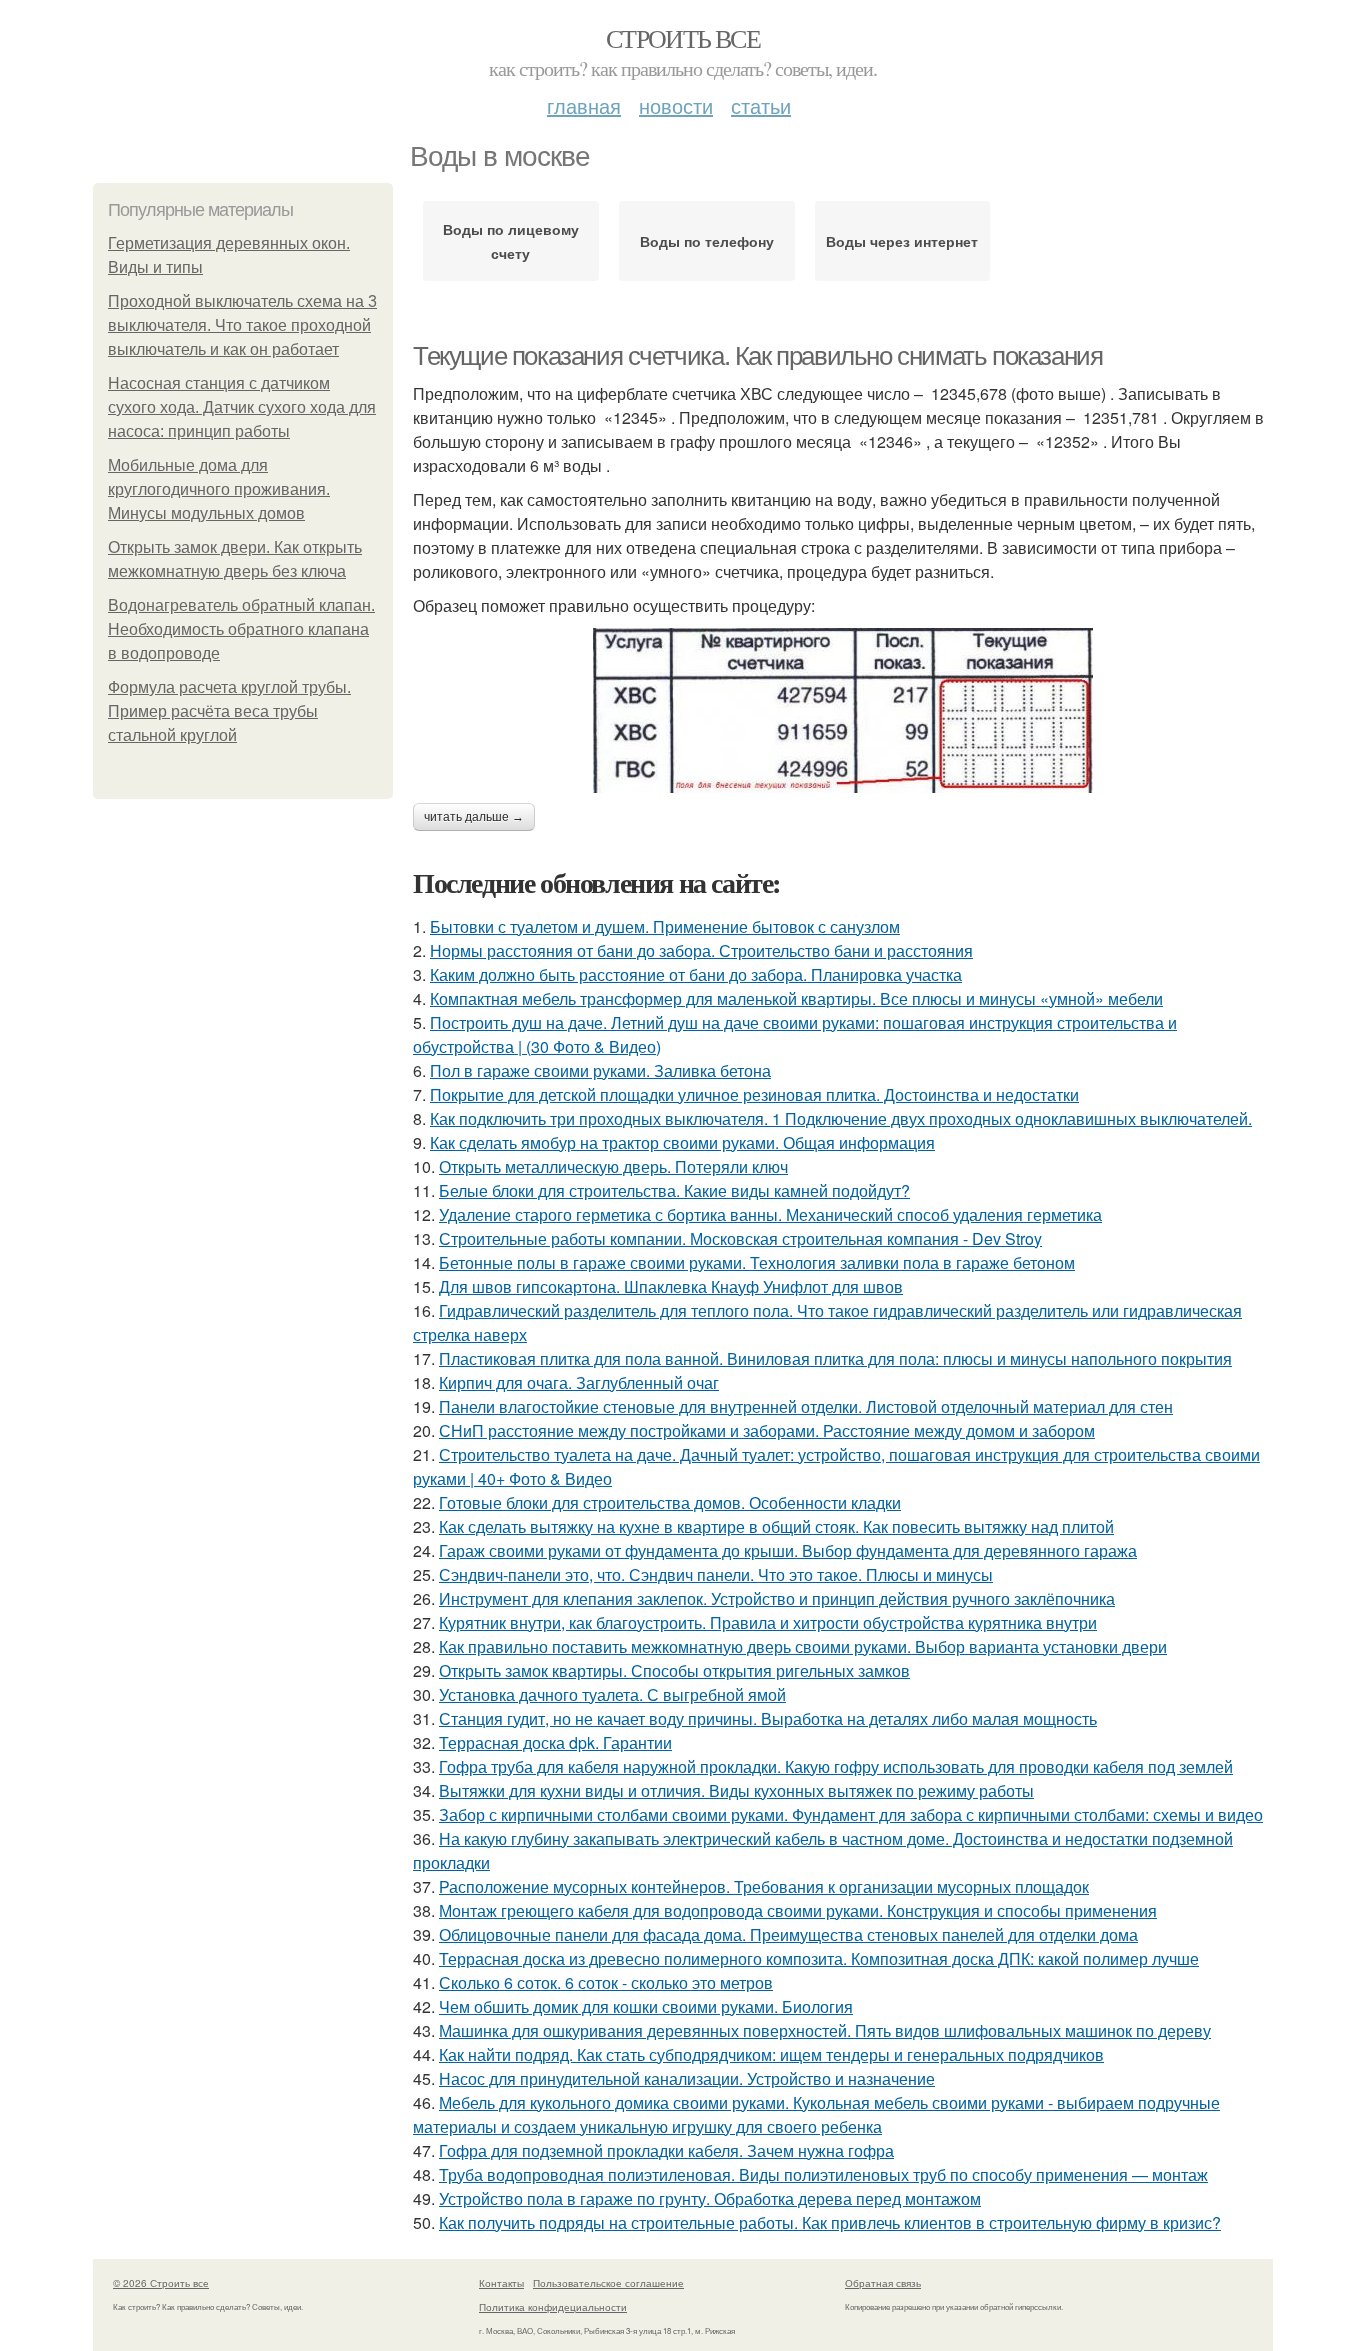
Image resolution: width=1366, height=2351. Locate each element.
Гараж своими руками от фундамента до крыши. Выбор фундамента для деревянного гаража (788, 1550)
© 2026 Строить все (161, 2283)
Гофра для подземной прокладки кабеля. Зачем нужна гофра (666, 2150)
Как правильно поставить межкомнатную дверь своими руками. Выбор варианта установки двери (803, 1646)
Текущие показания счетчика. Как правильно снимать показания (757, 356)
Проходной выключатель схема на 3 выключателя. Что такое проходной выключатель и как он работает (242, 325)
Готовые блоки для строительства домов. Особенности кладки (670, 1502)
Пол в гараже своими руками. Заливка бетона (600, 1070)
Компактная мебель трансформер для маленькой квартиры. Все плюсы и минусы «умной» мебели (796, 998)
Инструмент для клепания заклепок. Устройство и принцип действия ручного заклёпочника (777, 1598)
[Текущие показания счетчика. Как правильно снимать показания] (843, 710)
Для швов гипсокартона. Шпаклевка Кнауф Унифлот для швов (671, 1286)
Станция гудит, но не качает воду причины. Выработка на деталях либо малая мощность (768, 1718)
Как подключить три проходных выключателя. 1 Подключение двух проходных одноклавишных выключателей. (841, 1118)
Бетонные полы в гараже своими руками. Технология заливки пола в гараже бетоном (757, 1262)
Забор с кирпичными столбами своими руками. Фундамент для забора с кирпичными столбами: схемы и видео (851, 1814)
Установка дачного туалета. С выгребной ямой (612, 1694)
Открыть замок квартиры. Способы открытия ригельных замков (674, 1670)
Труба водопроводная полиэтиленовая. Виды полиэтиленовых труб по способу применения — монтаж (823, 2174)
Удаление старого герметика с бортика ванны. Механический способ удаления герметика (770, 1214)
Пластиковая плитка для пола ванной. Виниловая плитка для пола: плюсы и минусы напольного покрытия (835, 1358)
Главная (584, 105)
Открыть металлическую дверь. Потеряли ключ (613, 1166)
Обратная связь (883, 2283)
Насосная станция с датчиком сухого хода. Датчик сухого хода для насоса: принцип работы (242, 407)
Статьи (761, 105)
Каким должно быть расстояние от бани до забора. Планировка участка (696, 974)
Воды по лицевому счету (511, 241)
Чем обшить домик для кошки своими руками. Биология (646, 2006)
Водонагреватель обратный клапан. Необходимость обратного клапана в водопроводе (241, 629)
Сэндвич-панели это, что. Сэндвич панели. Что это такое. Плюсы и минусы (716, 1574)
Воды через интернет (902, 241)
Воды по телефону (707, 241)
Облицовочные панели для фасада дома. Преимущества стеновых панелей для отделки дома (788, 1934)
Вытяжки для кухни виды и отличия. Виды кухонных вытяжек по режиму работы (736, 1790)
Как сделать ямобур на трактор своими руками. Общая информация (682, 1142)
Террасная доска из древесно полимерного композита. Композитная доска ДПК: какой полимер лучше (819, 1958)
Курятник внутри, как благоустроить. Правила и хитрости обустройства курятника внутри (768, 1622)
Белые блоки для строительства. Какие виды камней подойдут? (674, 1190)
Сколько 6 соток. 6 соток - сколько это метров (606, 1982)
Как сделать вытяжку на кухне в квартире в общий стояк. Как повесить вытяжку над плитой (776, 1526)
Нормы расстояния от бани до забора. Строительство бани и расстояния (701, 950)
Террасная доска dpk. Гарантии (555, 1742)
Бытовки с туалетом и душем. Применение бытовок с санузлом (665, 926)
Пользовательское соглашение (608, 2283)
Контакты (501, 2283)
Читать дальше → (474, 817)
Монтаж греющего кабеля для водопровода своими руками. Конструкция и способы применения (798, 1910)
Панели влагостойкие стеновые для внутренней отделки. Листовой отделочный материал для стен (806, 1406)
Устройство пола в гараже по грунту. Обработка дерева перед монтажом (710, 2198)
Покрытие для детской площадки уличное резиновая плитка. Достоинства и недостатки (754, 1094)
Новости (676, 105)
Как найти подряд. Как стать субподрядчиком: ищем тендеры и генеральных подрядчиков (771, 2054)
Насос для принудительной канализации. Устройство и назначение (687, 2078)
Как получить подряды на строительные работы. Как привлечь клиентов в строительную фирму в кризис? (830, 2222)
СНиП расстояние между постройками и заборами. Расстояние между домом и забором (767, 1430)
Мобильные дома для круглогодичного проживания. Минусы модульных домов (219, 489)
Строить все (683, 38)
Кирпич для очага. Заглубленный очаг (579, 1382)
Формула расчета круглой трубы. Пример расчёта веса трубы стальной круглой (229, 711)
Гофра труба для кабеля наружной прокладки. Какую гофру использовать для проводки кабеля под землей (836, 1766)
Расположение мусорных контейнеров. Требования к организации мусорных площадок (764, 1886)
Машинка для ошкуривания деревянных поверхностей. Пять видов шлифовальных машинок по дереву (825, 2030)
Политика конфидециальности (553, 2307)
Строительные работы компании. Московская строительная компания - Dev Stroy (740, 1238)
